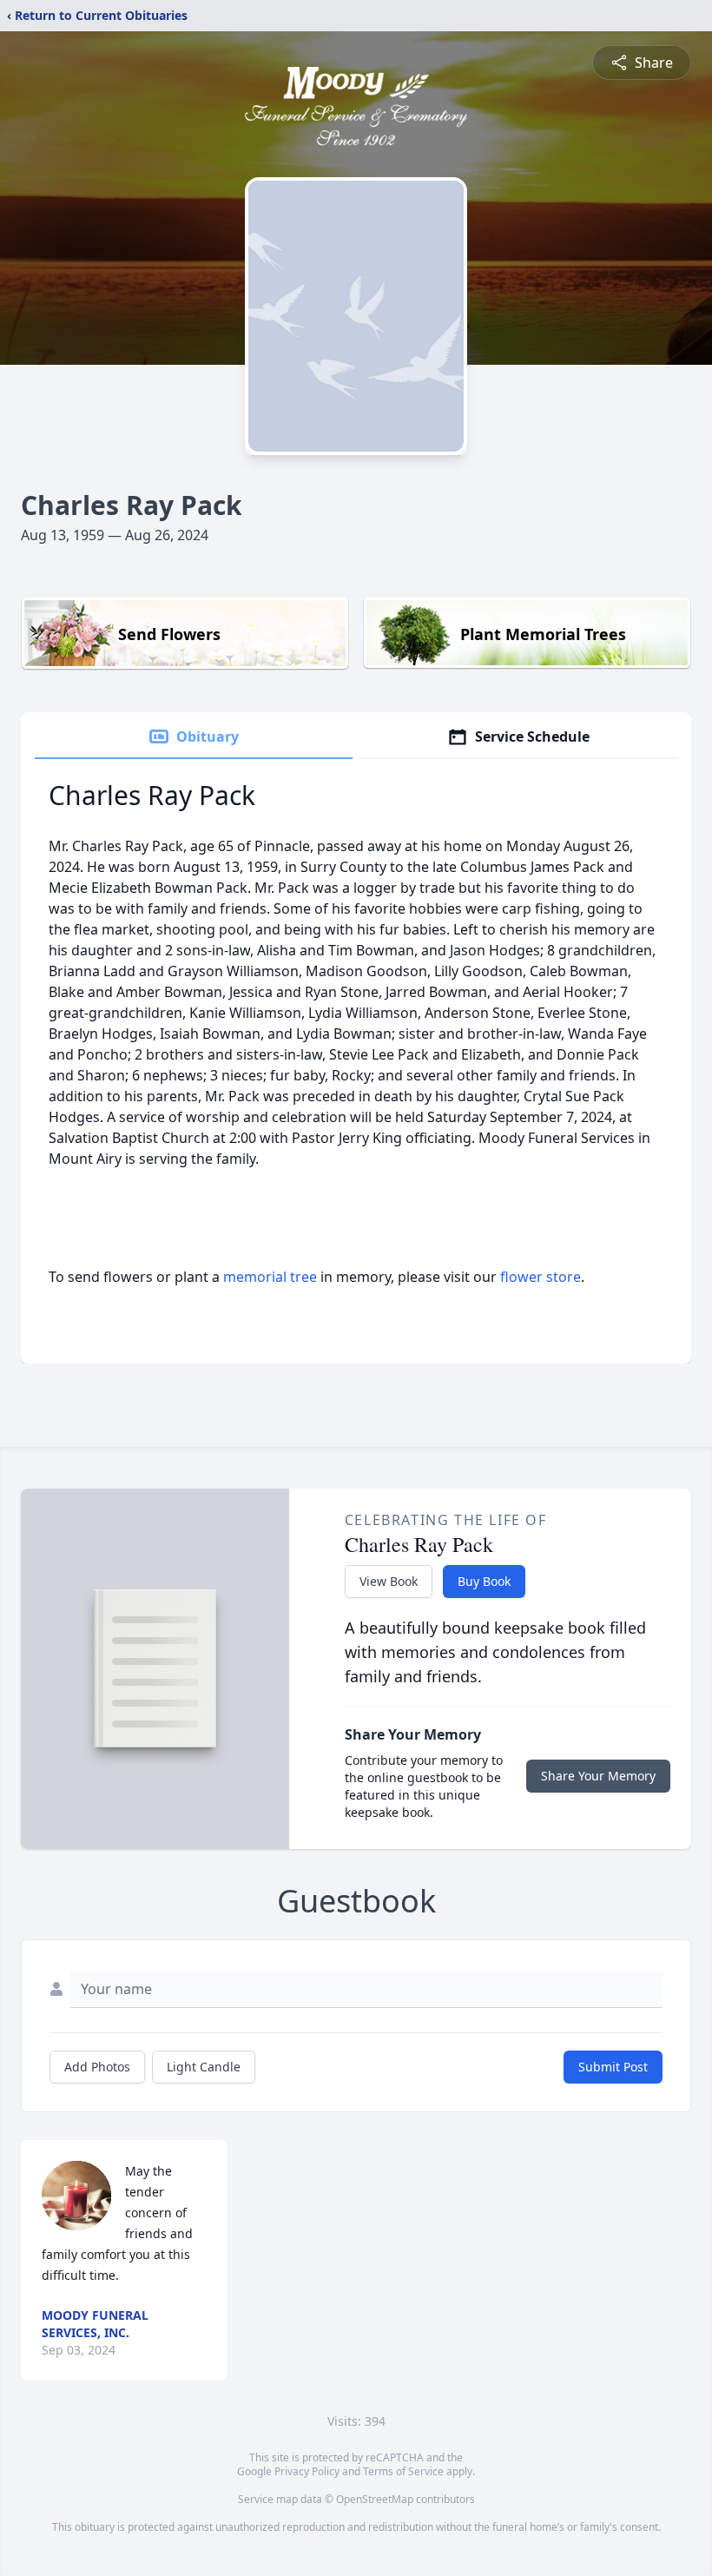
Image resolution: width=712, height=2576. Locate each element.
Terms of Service (403, 2471)
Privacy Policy (307, 2471)
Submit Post (613, 2067)
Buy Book (484, 1581)
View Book (389, 1581)
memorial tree (270, 1277)
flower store (541, 1277)
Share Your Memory (598, 1776)
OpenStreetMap (375, 2499)
